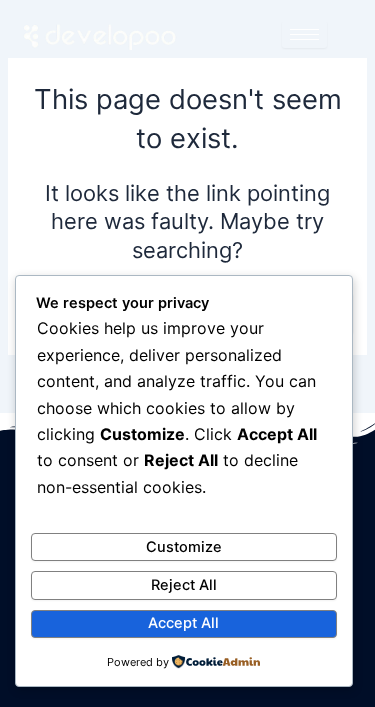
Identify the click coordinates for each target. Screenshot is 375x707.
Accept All (183, 623)
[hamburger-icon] (304, 34)
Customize (184, 547)
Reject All (184, 585)
